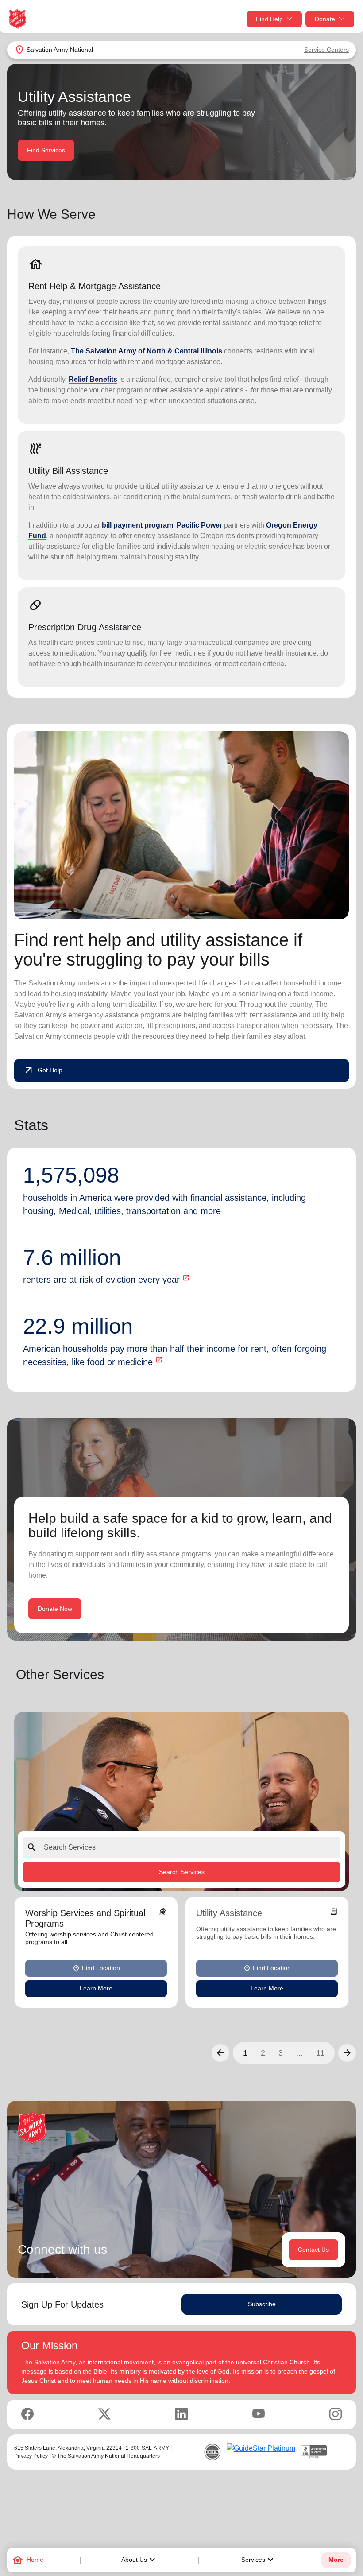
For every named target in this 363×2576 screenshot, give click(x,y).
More (336, 2560)
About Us (139, 2560)
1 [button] (245, 2052)
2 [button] (263, 2052)
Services (259, 2560)
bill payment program (137, 525)
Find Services (46, 150)
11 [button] (320, 2052)
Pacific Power (199, 525)
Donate (325, 19)
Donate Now (55, 1609)
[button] (220, 2052)
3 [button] (281, 2052)
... (299, 2052)
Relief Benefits (93, 379)
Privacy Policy (31, 2456)
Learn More (96, 1988)
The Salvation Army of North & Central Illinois (147, 351)
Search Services (182, 1872)
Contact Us (313, 2250)
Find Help (269, 19)
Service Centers (326, 50)
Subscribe (262, 2304)
